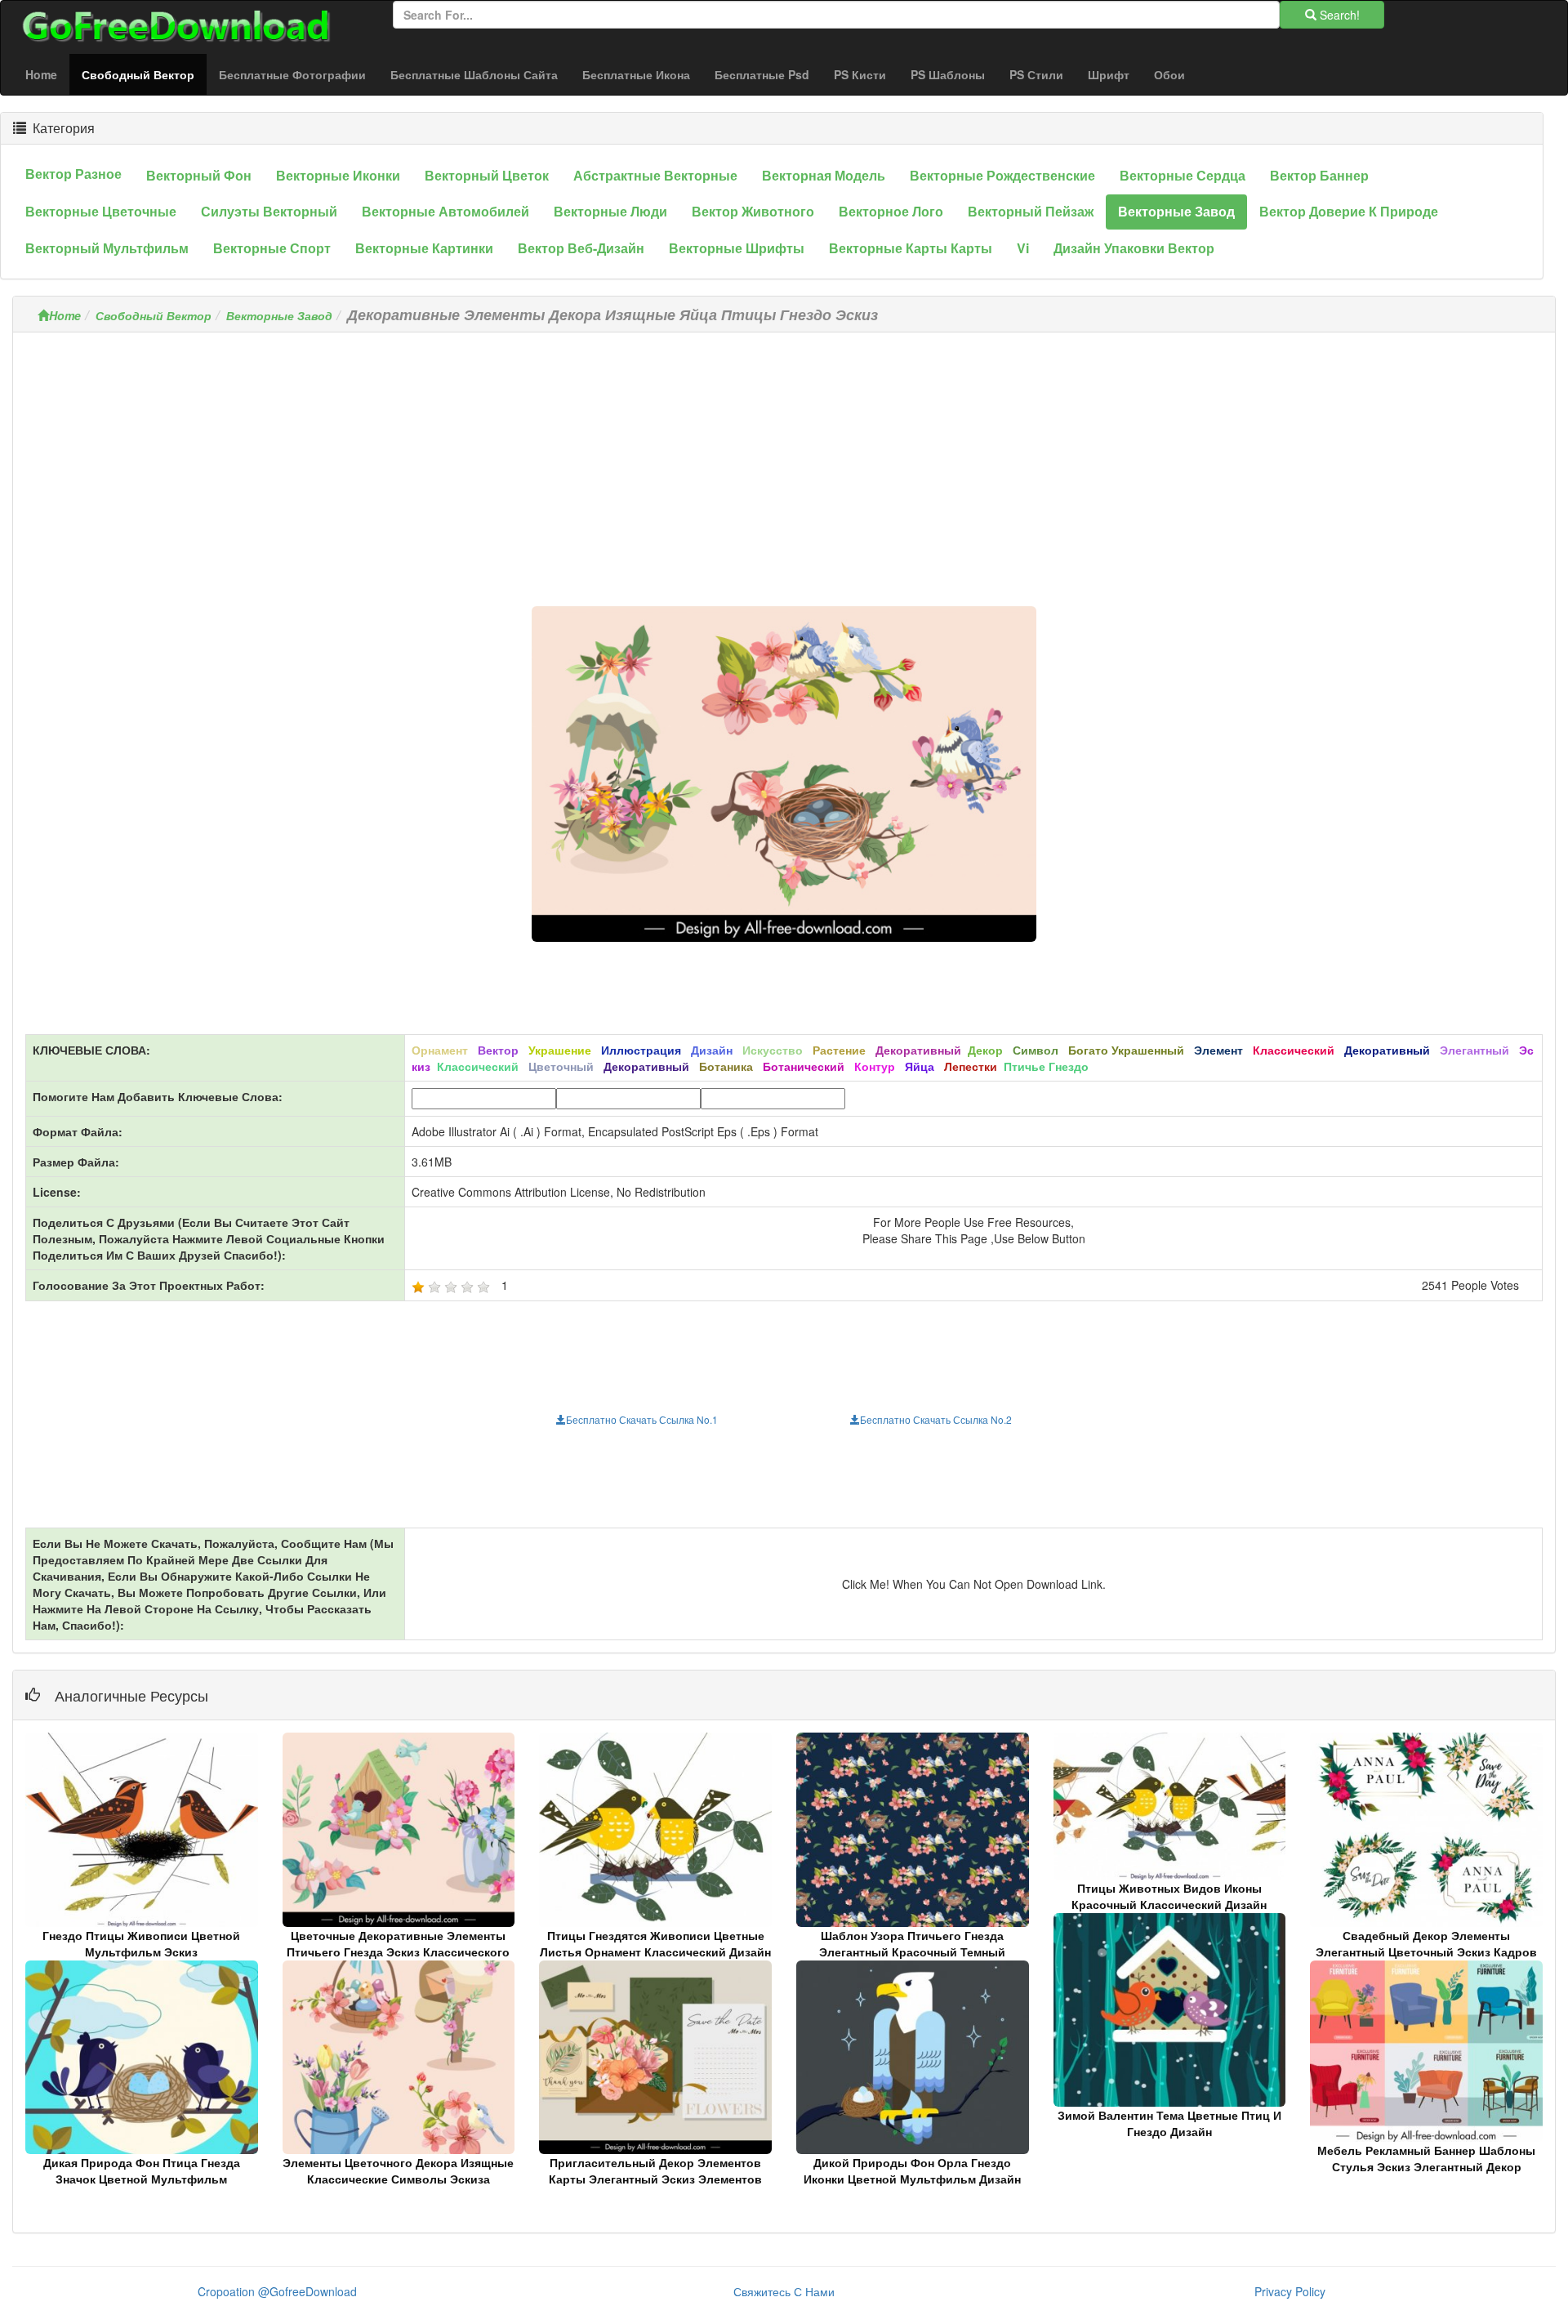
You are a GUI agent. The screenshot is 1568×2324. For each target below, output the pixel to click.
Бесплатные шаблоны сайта (474, 74)
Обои (1169, 74)
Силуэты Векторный (269, 211)
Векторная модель (824, 175)
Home (41, 74)
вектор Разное (73, 174)
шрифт (1109, 74)
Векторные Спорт (272, 248)
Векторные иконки (338, 175)
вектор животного (753, 211)
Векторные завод (1176, 211)
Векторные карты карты (911, 248)
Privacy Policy (1290, 2291)
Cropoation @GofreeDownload (277, 2291)
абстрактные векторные (655, 175)
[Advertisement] (784, 459)
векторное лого (891, 211)
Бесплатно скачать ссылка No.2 (936, 1419)
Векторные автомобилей (445, 211)
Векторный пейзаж (1031, 211)
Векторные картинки (424, 248)
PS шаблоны (948, 74)
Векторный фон (199, 175)
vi (1023, 248)
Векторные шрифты (737, 248)
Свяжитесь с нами (784, 2291)
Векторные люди (610, 211)
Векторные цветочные (101, 211)
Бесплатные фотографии (292, 74)
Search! (1338, 15)
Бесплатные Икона (636, 74)
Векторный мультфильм (107, 248)
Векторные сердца (1183, 175)
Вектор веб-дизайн (581, 248)
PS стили (1036, 74)
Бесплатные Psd (762, 74)
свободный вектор (144, 74)
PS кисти (860, 74)
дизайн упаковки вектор (1134, 248)
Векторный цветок (487, 175)
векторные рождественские (1002, 175)
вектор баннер (1319, 175)
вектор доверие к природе (1349, 211)
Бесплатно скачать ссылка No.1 (642, 1419)
